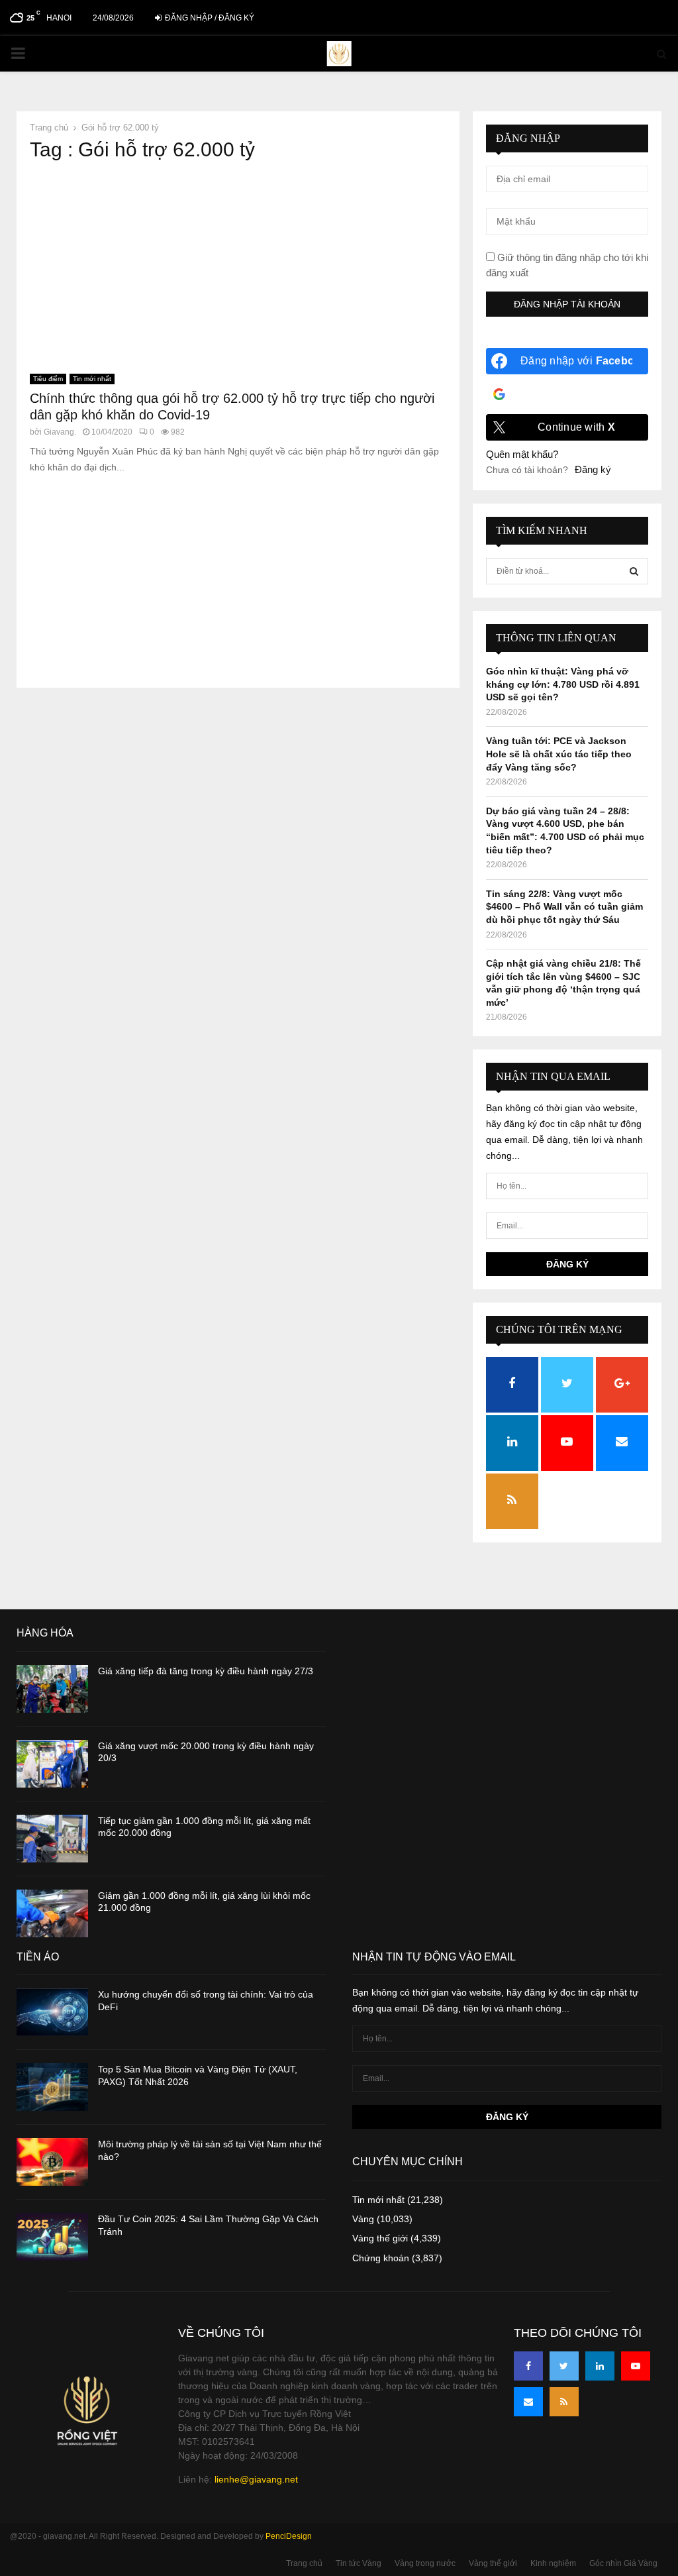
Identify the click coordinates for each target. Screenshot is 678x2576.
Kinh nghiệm (553, 2563)
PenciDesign (289, 2536)
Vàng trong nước (425, 2563)
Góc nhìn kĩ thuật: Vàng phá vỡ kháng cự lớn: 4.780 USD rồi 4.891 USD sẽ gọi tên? (563, 684)
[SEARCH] (634, 571)
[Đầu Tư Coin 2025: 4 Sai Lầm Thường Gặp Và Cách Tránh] (52, 2237)
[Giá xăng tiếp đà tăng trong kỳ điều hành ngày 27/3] (52, 1689)
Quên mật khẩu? (522, 454)
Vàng (363, 2219)
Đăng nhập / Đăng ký (209, 18)
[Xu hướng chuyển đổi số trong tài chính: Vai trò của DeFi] (52, 2012)
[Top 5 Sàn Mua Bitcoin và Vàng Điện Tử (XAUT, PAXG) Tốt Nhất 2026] (52, 2087)
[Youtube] (636, 2366)
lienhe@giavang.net (256, 2479)
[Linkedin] (600, 2366)
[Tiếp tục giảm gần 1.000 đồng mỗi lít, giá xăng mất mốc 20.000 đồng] (52, 1839)
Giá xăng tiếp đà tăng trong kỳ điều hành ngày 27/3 (206, 1671)
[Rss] (564, 2402)
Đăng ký (593, 469)
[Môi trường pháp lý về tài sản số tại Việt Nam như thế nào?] (52, 2162)
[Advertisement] (238, 268)
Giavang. (60, 432)
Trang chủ (304, 2563)
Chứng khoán (381, 2258)
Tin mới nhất (92, 379)
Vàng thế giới (380, 2238)
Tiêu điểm (48, 379)
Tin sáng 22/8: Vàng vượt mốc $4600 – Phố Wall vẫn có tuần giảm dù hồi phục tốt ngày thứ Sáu (564, 907)
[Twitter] (564, 2366)
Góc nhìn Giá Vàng (623, 2563)
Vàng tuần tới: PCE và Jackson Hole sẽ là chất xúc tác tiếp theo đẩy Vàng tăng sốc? (559, 754)
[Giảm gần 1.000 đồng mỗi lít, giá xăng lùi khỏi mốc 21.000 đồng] (52, 1913)
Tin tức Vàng (359, 2563)
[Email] (528, 2402)
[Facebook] (528, 2366)
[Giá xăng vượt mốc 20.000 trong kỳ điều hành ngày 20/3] (52, 1764)
